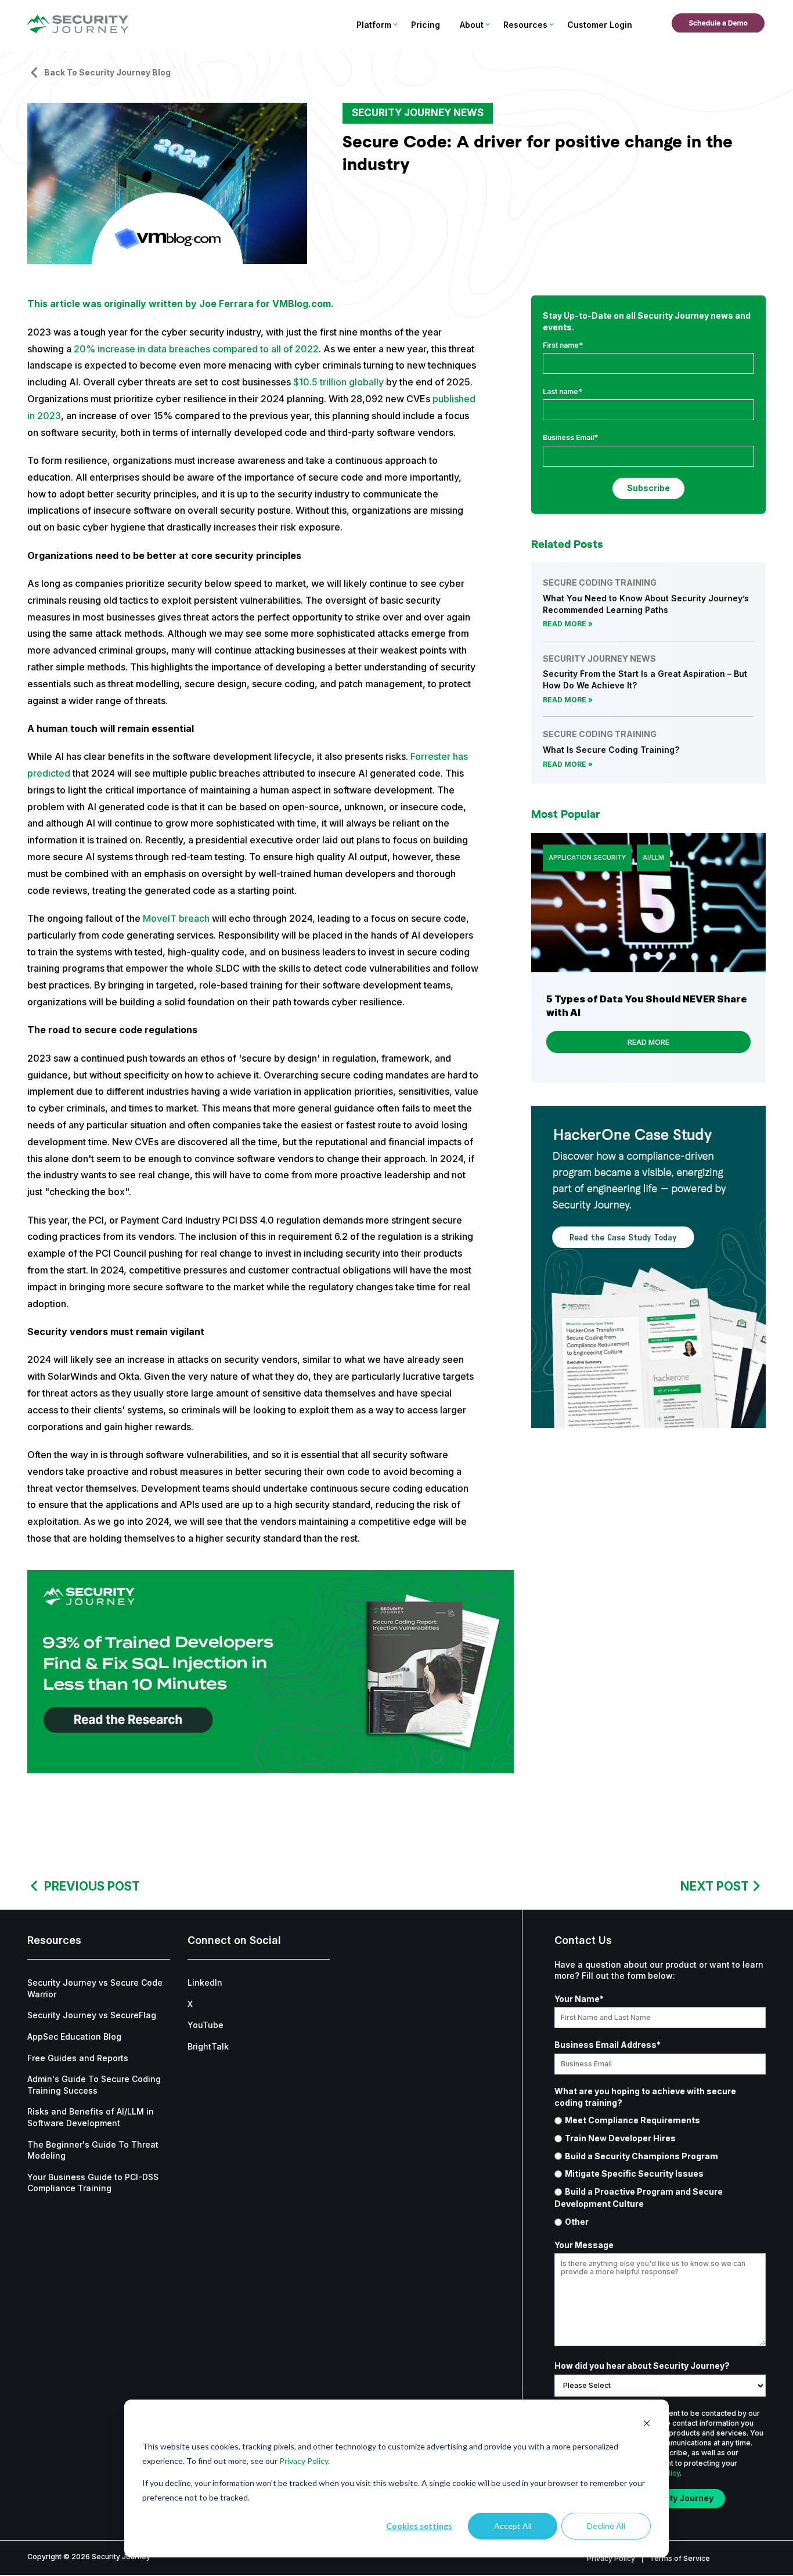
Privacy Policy (304, 2461)
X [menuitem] (190, 2004)
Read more (565, 624)
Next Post (715, 1886)
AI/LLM (653, 857)
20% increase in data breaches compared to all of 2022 (196, 349)
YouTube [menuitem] (206, 2025)
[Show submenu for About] (487, 24)
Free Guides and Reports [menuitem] (78, 2058)
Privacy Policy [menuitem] (611, 2558)
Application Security (587, 857)
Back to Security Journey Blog (107, 72)
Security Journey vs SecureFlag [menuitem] (92, 2015)
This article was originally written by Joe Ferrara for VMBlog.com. (181, 304)
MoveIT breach (176, 918)
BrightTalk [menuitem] (208, 2046)
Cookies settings (419, 2526)
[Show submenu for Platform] (395, 24)
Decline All (606, 2526)
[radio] (660, 2120)
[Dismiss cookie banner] (647, 2425)
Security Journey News (418, 113)
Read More (648, 1042)
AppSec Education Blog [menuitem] (74, 2036)
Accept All (513, 2526)
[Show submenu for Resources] (551, 24)
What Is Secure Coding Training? (611, 750)
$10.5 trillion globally (338, 382)
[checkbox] (660, 2171)
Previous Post (92, 1886)
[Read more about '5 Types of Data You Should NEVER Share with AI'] (648, 903)
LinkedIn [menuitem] (205, 1982)
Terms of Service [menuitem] (680, 2558)
